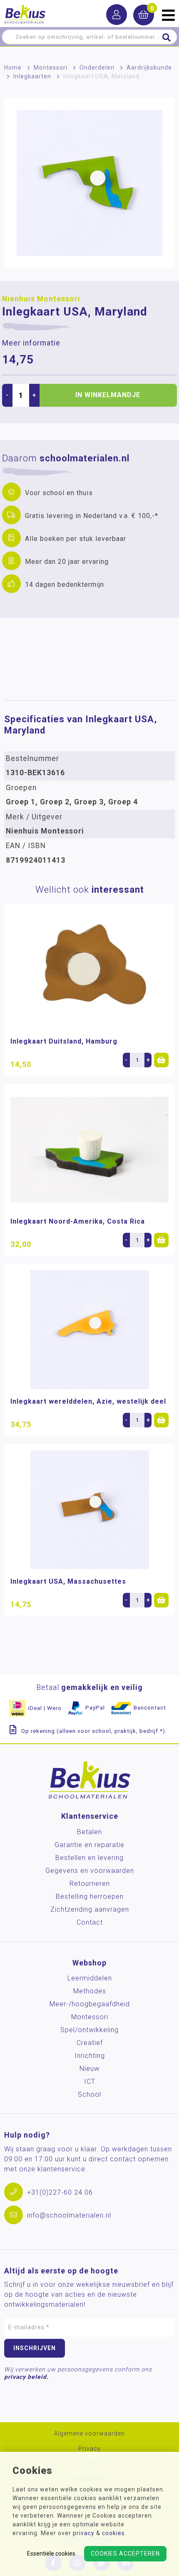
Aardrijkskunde (149, 68)
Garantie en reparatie (89, 1845)
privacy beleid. (26, 2377)
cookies (113, 2533)
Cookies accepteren (125, 2553)
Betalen (89, 1832)
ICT (90, 2082)
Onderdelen (97, 68)
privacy (84, 2533)
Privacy (89, 2449)
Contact (90, 1922)
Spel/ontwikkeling (89, 2030)
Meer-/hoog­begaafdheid (90, 2004)
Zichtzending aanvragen (90, 1909)
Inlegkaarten (32, 76)
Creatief (90, 2043)
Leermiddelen (90, 1978)
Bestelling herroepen (90, 1896)
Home (13, 68)
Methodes (90, 1991)
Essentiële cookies (51, 2553)
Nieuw (89, 2069)
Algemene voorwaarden (89, 2434)
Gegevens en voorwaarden (90, 1871)
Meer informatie (31, 343)
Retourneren (90, 1884)
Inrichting (90, 2056)
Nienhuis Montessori (41, 299)
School (89, 2094)
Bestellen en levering (89, 1858)
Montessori (51, 68)
